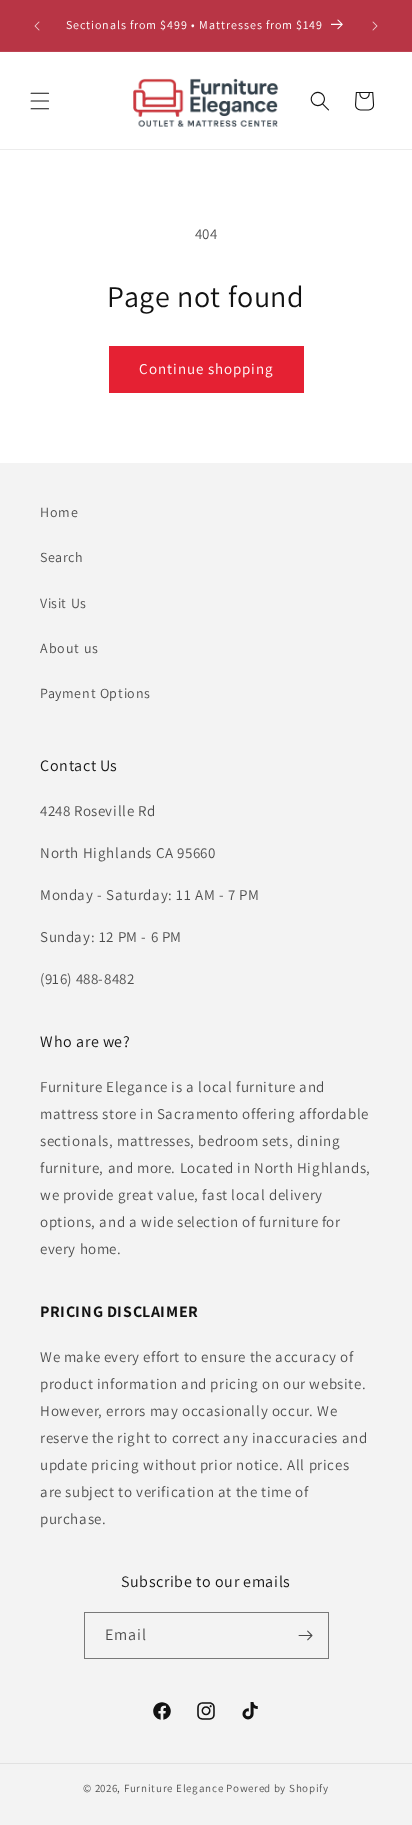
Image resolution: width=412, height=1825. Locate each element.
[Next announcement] (375, 26)
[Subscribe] (306, 1635)
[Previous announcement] (37, 26)
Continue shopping (206, 368)
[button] (40, 101)
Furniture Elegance (174, 1788)
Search (62, 557)
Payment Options (95, 693)
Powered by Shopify (277, 1788)
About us (69, 648)
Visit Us (63, 603)
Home (59, 512)
